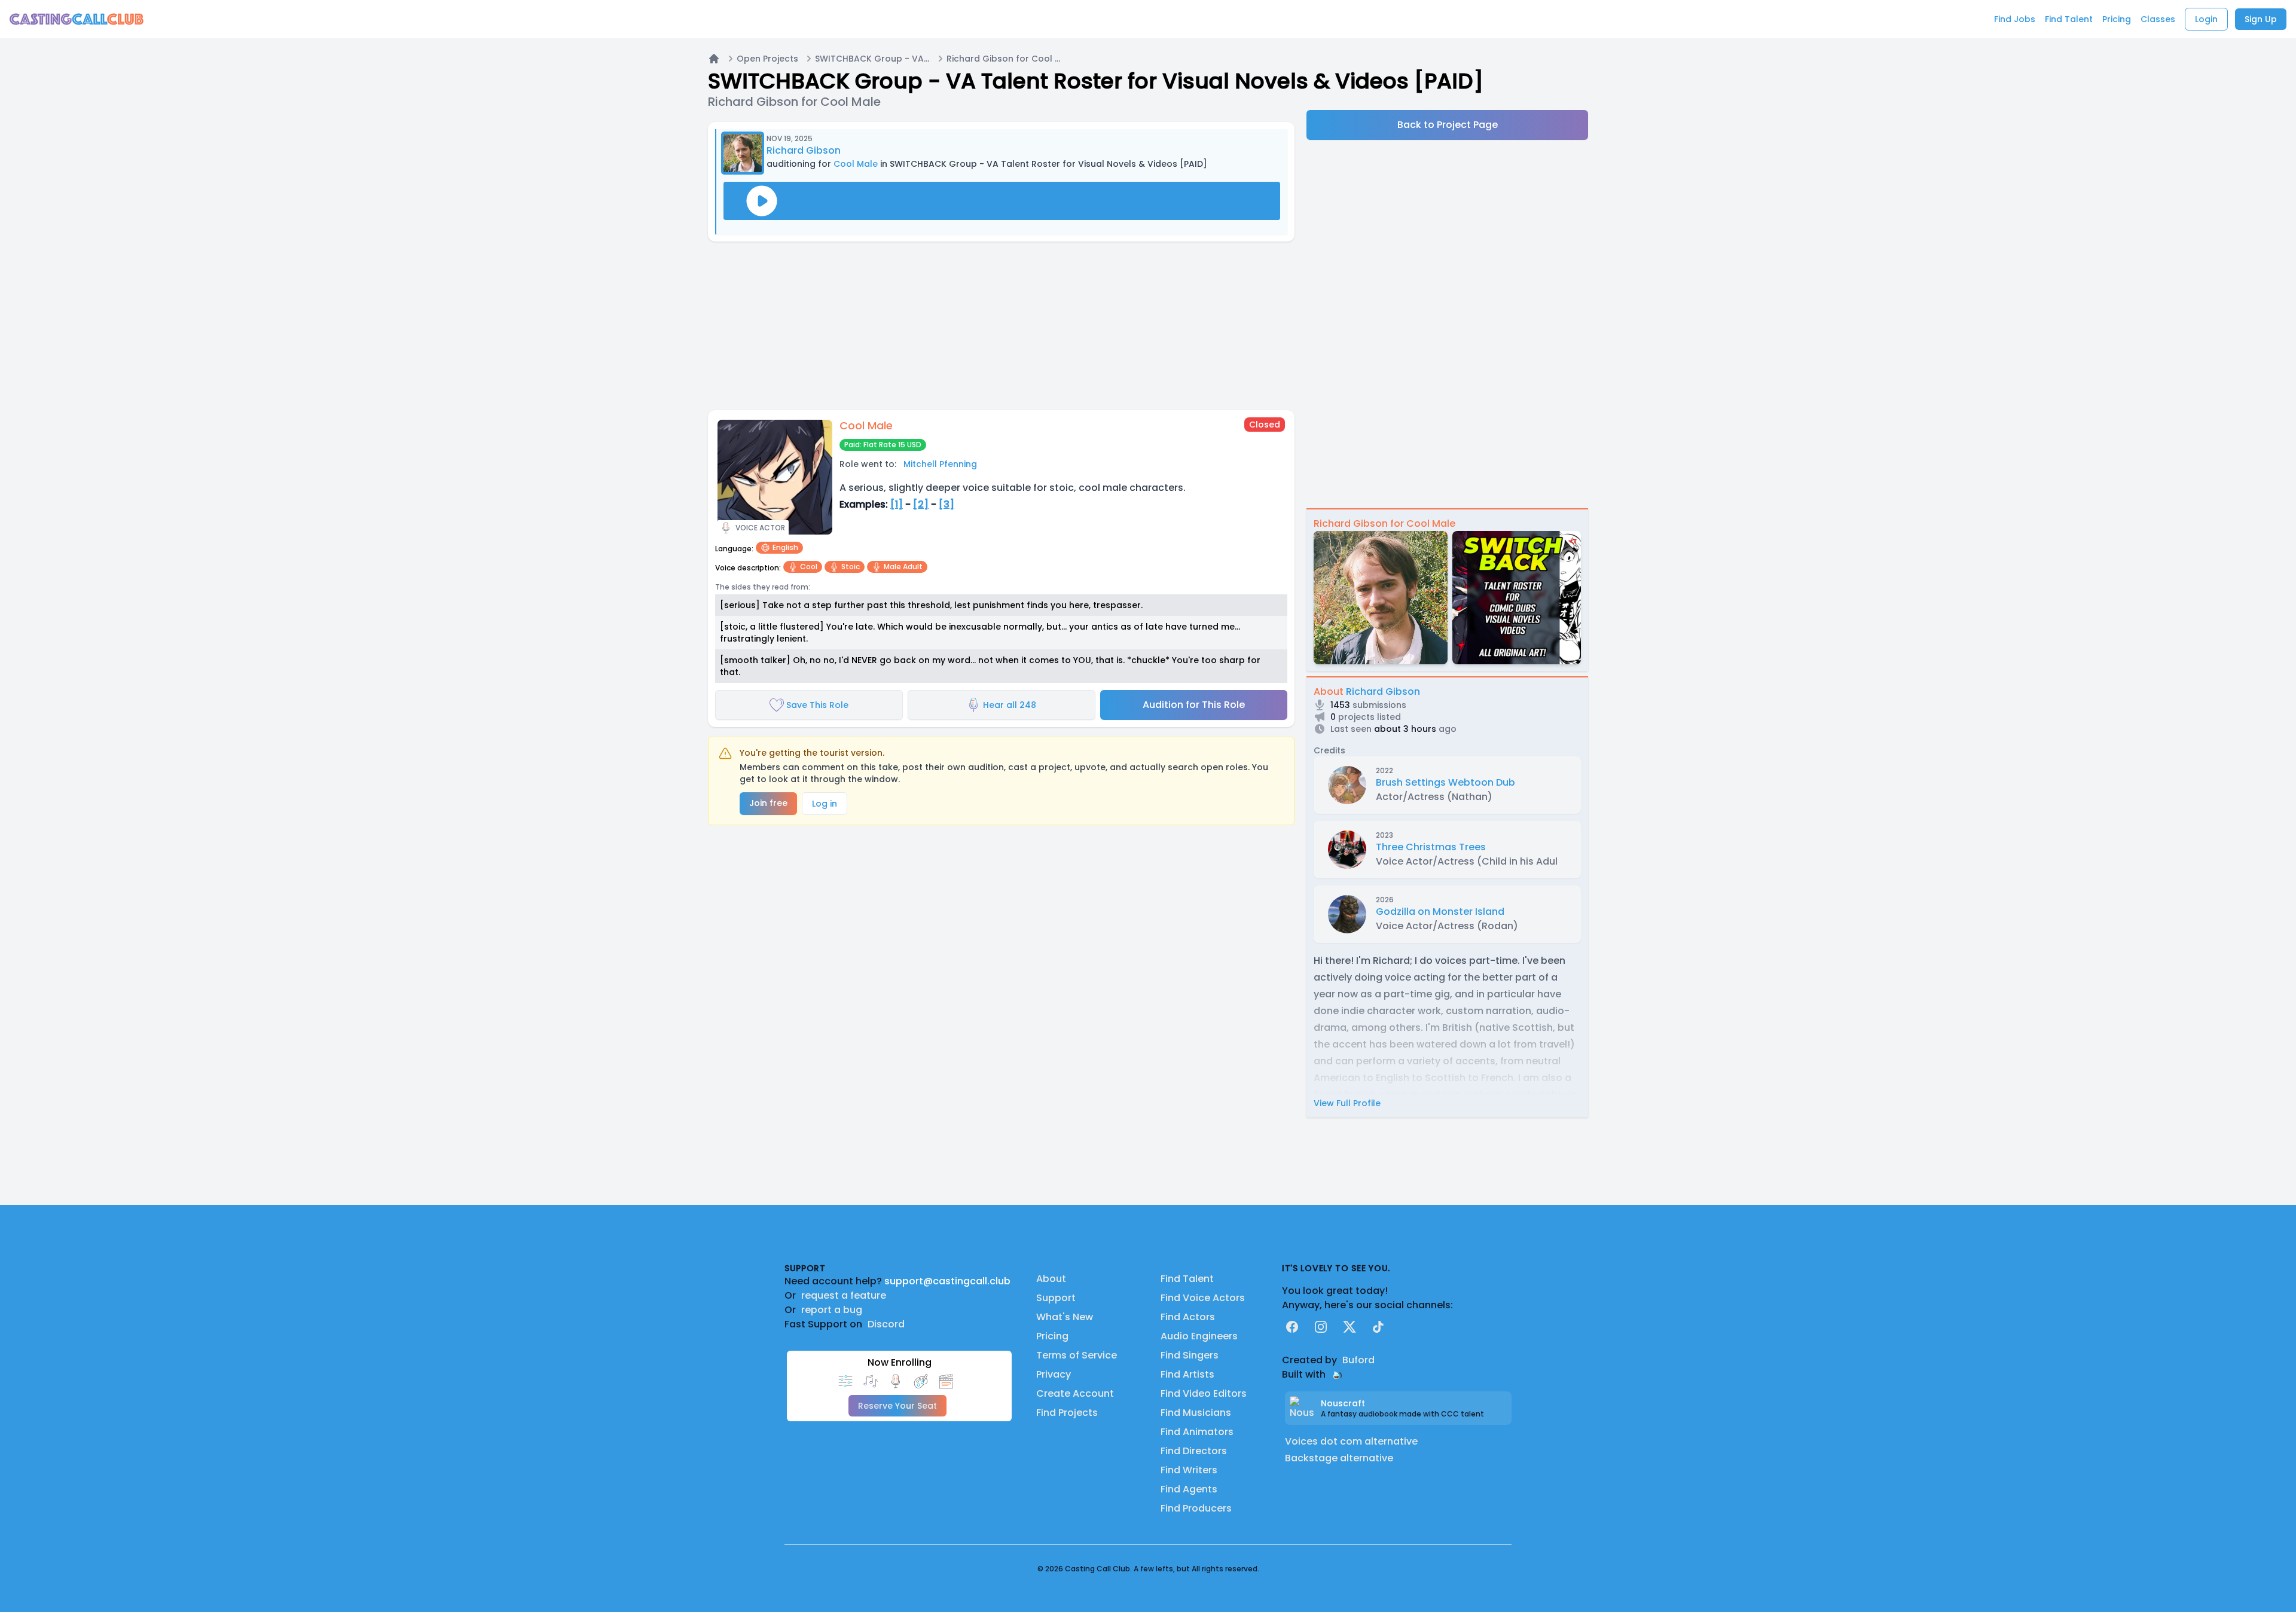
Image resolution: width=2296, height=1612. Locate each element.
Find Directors (1194, 1451)
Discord (886, 1324)
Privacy (1054, 1374)
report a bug (832, 1310)
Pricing (1052, 1336)
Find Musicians (1196, 1413)
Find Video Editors (1204, 1393)
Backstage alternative (1339, 1458)
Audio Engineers (1199, 1336)
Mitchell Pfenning (940, 464)
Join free (768, 803)
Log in (825, 804)
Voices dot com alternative (1351, 1441)
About (1051, 1279)
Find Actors (1188, 1317)
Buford (1358, 1360)
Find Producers (1196, 1508)
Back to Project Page (1448, 125)
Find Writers (1189, 1470)
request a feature (844, 1295)
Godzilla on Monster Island (1440, 912)
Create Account (1075, 1393)
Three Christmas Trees (1431, 847)
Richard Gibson (804, 150)
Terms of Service (1077, 1355)
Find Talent (1187, 1279)
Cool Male (856, 164)
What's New (1065, 1317)
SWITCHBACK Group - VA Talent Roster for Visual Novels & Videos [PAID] (872, 59)
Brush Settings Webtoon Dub (1445, 782)
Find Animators (1197, 1432)
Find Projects (1067, 1413)
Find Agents (1189, 1489)
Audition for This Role (1194, 705)
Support (1056, 1298)
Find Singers (1190, 1355)
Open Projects (767, 59)
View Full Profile (1347, 1103)
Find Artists (1187, 1374)
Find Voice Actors (1203, 1298)
